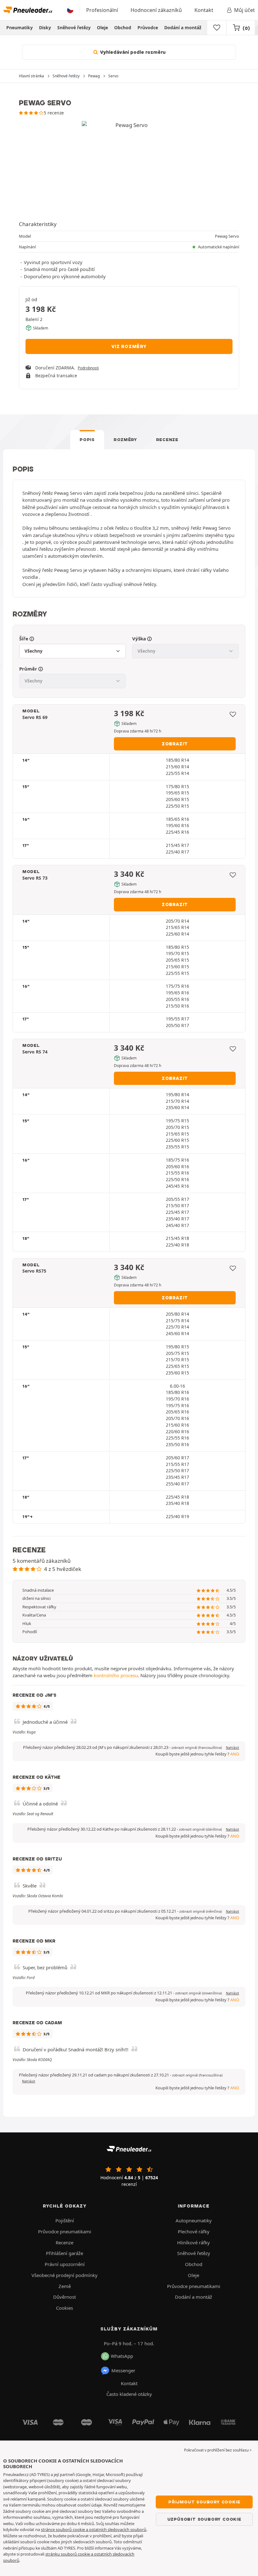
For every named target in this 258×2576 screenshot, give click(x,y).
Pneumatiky (20, 28)
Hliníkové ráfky (193, 2242)
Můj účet (244, 10)
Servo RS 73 (35, 878)
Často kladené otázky (129, 2394)
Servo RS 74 (35, 1052)
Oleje (102, 28)
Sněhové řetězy (74, 28)
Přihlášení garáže (64, 2253)
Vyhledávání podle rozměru (132, 52)
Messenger (123, 2370)
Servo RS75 (34, 1271)
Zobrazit (175, 744)
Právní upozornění (65, 2264)
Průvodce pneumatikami (65, 2231)
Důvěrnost (64, 2297)
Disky (45, 28)
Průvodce (148, 28)
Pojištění (65, 2220)
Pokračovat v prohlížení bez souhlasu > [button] (218, 2450)
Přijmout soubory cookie (204, 2502)
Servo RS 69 (35, 717)
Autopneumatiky (194, 2220)
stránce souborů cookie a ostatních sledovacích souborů (94, 2529)
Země (65, 2286)
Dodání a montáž (183, 28)
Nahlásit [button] (233, 1748)
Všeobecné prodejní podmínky (64, 2275)
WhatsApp (122, 2356)
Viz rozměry (129, 346)
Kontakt (204, 10)
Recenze (167, 439)
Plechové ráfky (194, 2231)
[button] (197, 1748)
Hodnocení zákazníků (156, 10)
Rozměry (125, 439)
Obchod (123, 28)
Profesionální (102, 10)
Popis (87, 439)
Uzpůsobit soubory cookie (204, 2519)
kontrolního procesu (116, 1675)
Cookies (64, 2308)
